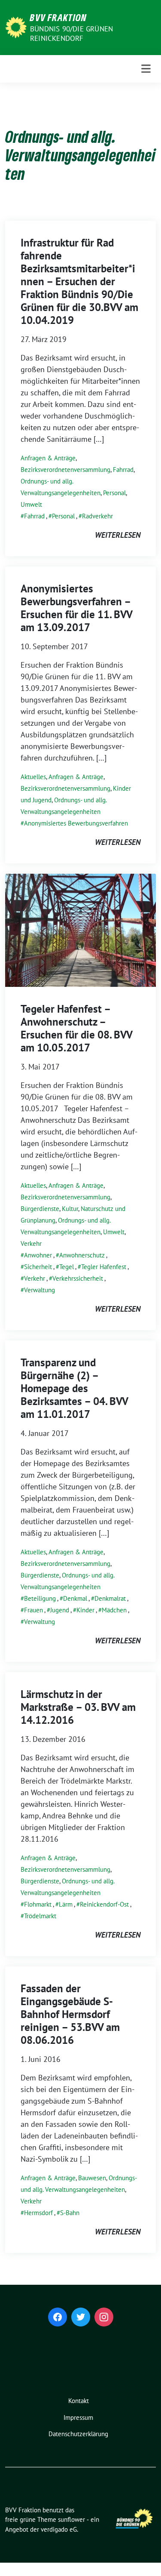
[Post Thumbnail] (80, 929)
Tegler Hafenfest (104, 1267)
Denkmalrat (110, 1598)
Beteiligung (40, 1598)
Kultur (70, 1209)
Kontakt (79, 2401)
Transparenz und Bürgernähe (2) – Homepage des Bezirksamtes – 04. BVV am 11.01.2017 (74, 1388)
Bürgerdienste (40, 1209)
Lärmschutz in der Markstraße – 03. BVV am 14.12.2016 (78, 1707)
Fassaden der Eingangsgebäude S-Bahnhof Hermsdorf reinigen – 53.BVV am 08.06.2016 (70, 2014)
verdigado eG (59, 2529)
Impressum (78, 2417)
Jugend (60, 1610)
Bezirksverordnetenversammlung (65, 470)
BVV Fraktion (58, 17)
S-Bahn (70, 2213)
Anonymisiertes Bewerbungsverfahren (76, 823)
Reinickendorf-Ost (104, 1904)
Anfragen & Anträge (48, 458)
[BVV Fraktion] (16, 26)
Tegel (67, 1267)
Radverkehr (97, 516)
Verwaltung (39, 1290)
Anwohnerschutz (82, 1255)
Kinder (85, 1610)
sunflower (71, 2519)
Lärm (66, 1904)
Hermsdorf (38, 2213)
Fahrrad (123, 470)
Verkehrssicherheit (78, 1278)
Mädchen (114, 1610)
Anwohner (38, 1255)
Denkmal (75, 1598)
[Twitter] (81, 2317)
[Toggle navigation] (146, 69)
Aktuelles (33, 777)
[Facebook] (58, 2317)
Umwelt (31, 504)
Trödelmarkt (40, 1916)
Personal (114, 493)
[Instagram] (104, 2317)
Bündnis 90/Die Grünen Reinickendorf (71, 34)
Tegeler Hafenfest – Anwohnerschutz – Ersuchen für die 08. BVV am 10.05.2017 (76, 1028)
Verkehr (31, 1243)
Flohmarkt (38, 1904)
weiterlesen (118, 535)
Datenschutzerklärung (78, 2434)
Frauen (33, 1610)
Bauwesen (92, 2178)
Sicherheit (38, 1267)
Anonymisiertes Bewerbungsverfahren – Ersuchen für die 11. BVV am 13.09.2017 (76, 608)
